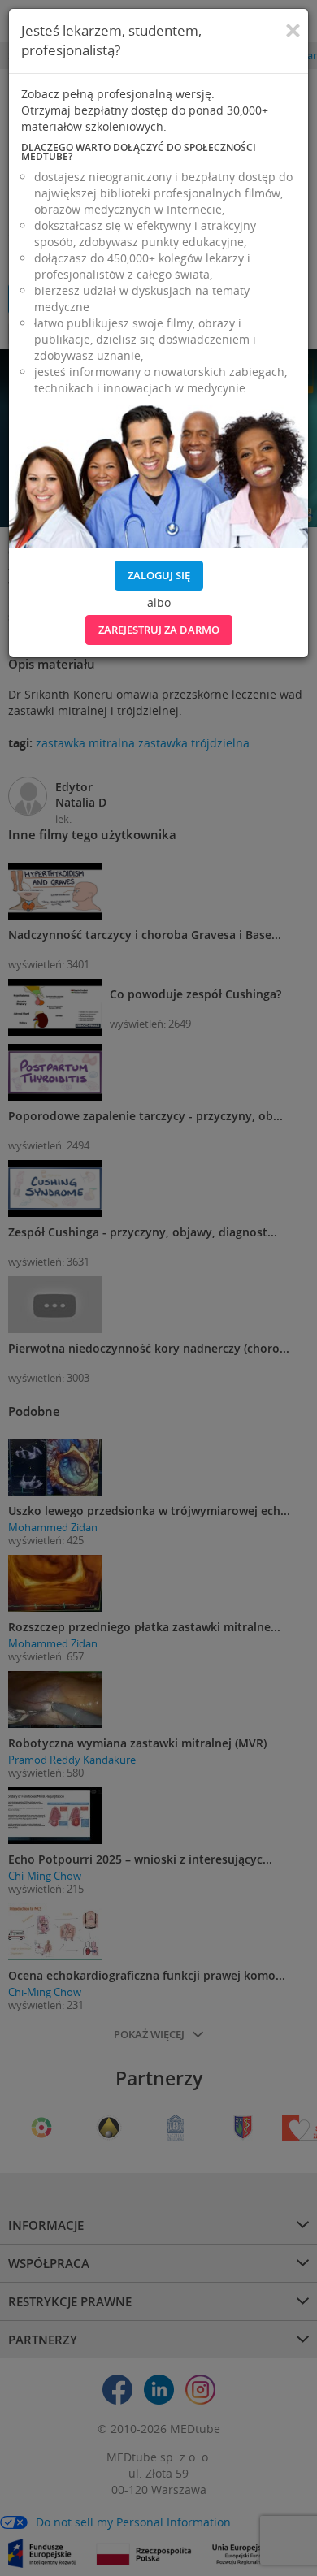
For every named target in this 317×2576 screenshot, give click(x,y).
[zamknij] (293, 31)
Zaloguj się (159, 575)
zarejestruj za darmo (159, 630)
